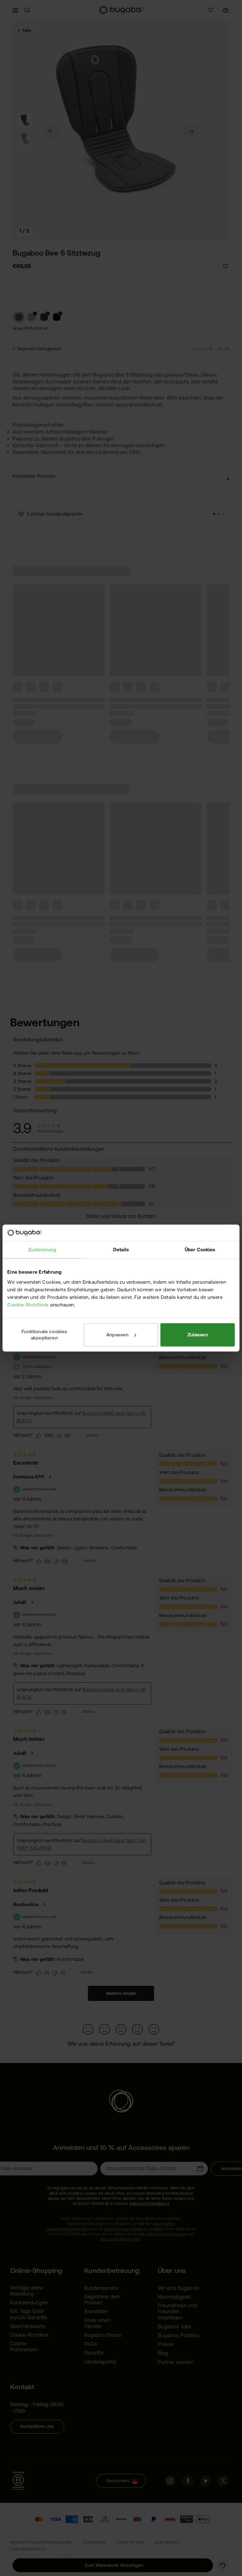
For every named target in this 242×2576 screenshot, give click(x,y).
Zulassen (198, 1335)
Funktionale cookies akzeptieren (44, 1335)
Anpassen (117, 1335)
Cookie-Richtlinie (28, 1305)
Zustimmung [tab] (42, 1250)
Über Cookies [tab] (200, 1250)
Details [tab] (121, 1250)
